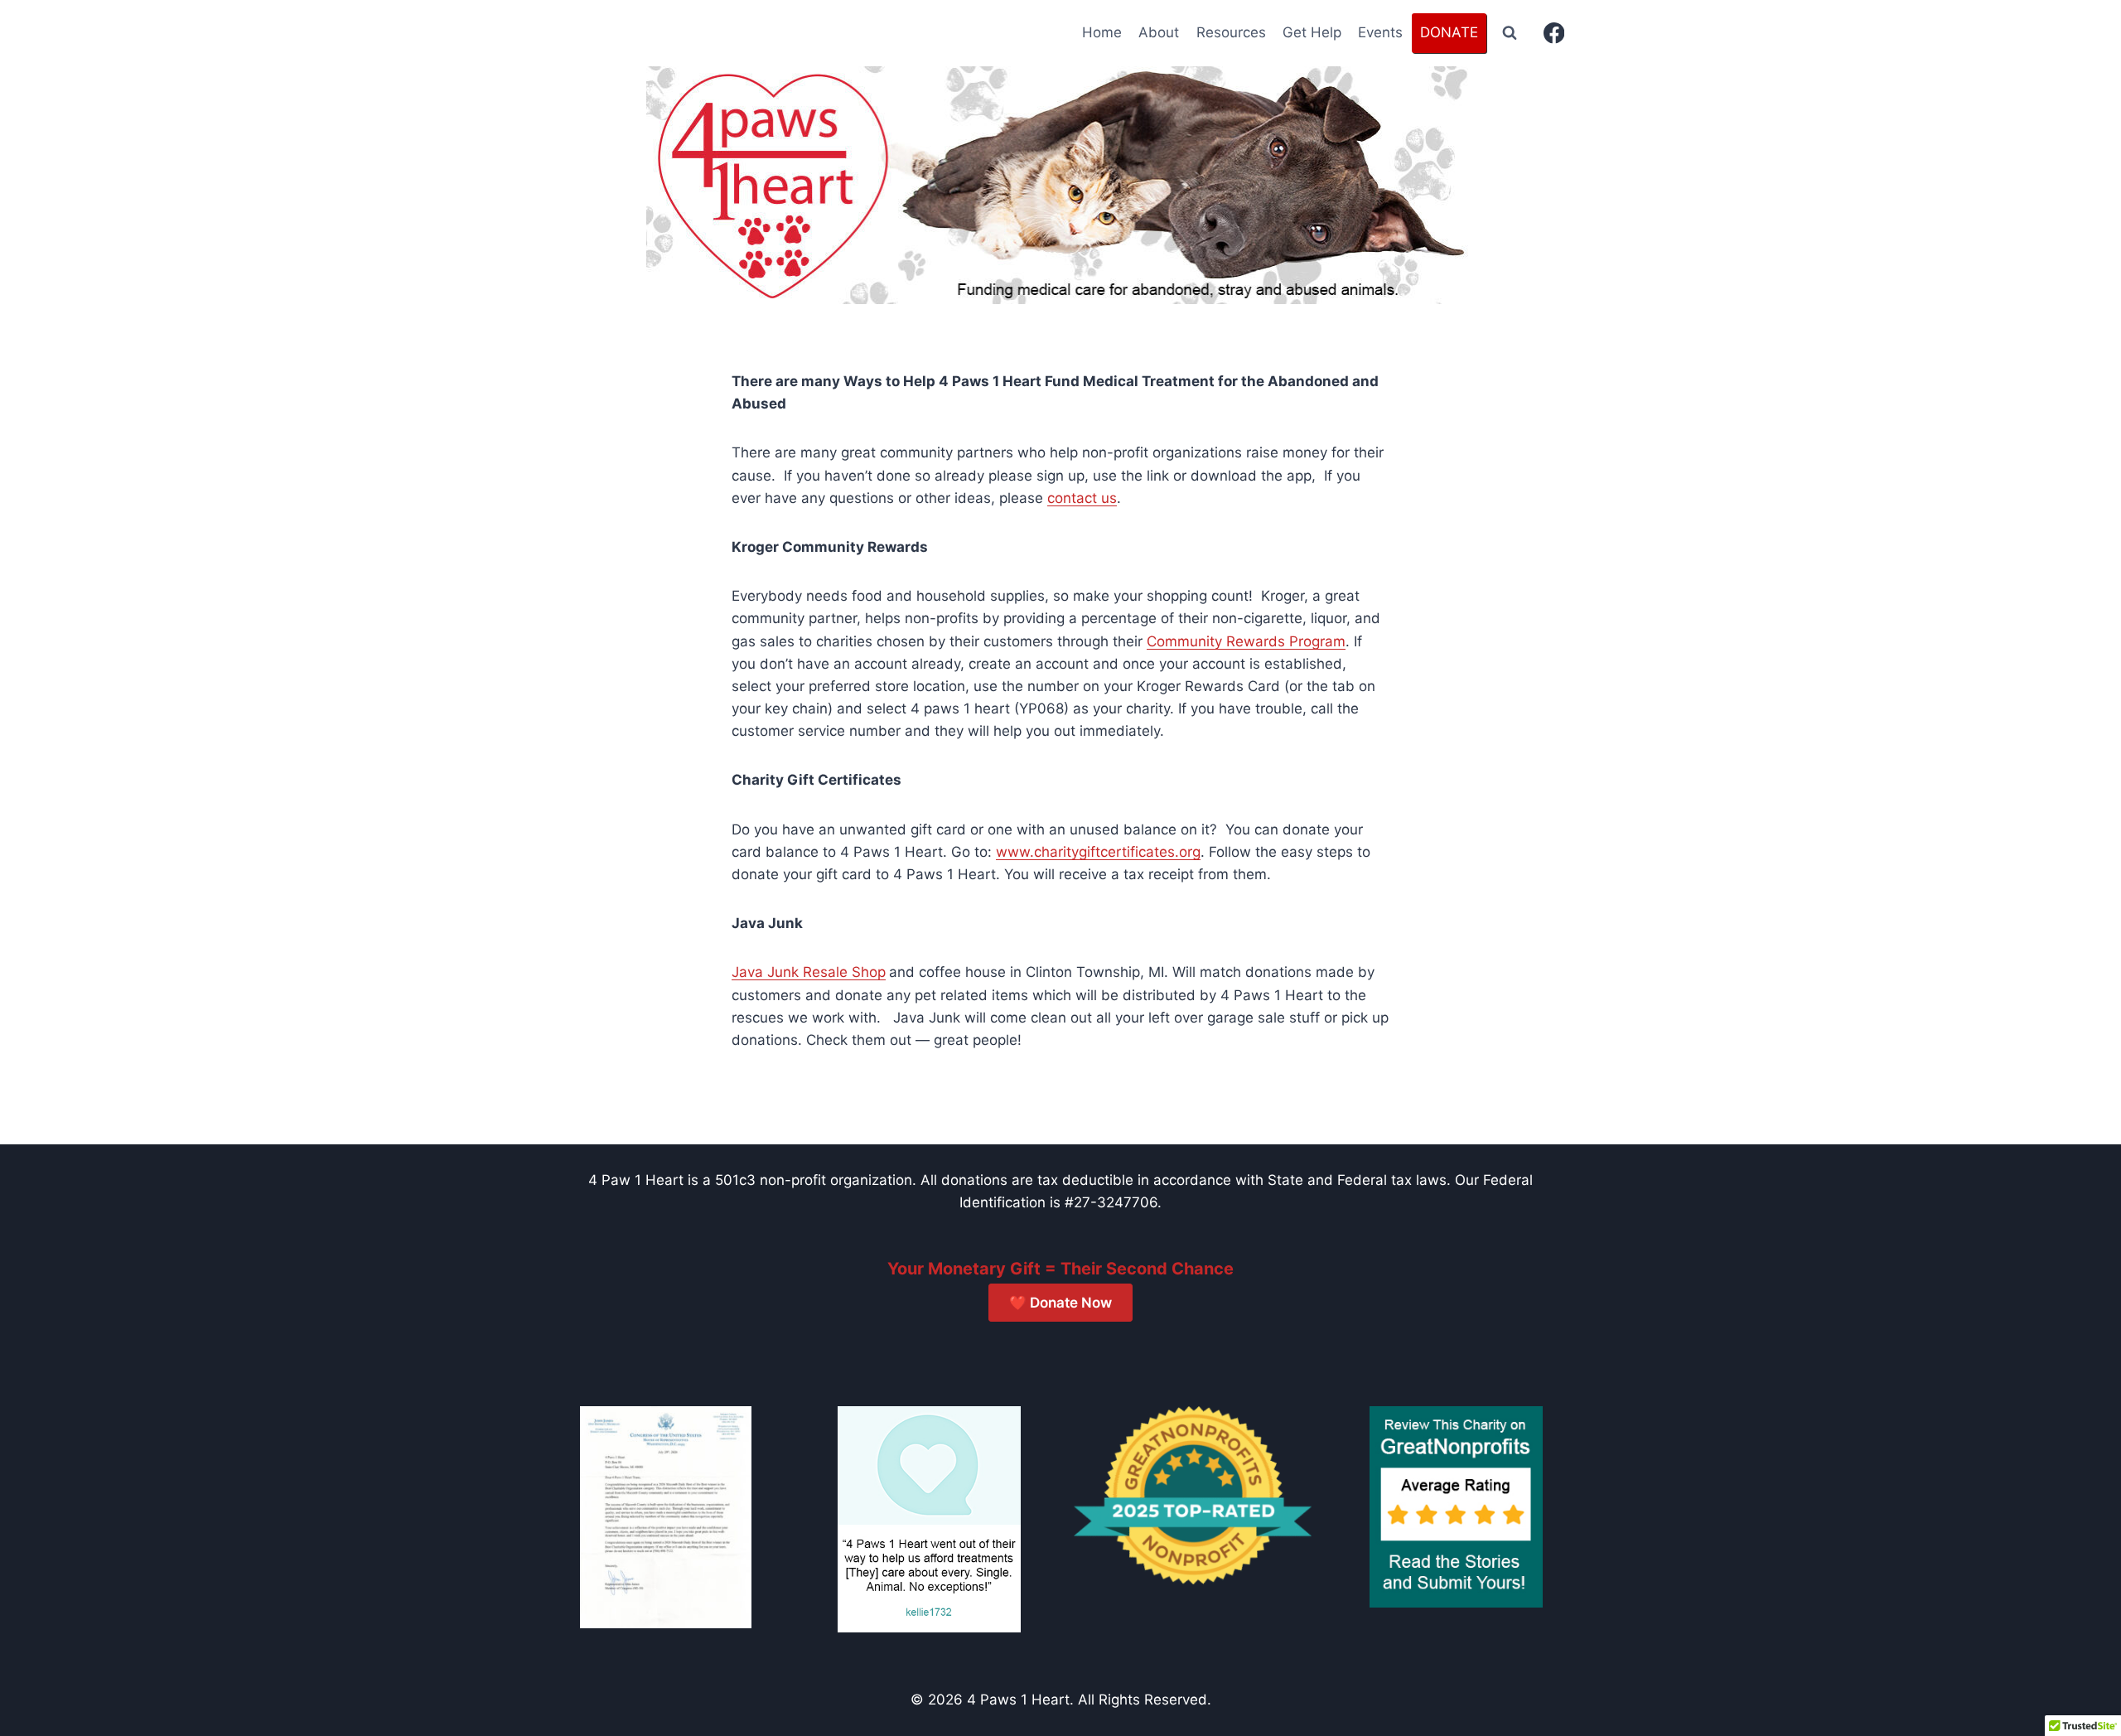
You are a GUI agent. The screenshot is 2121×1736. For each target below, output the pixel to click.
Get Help (1312, 32)
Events (1380, 32)
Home (1102, 32)
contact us (1082, 498)
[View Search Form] (1510, 33)
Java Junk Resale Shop (809, 972)
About (1159, 32)
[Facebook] (1554, 34)
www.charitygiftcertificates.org (1098, 852)
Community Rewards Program (1246, 641)
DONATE (1449, 32)
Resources (1231, 32)
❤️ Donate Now (1060, 1303)
